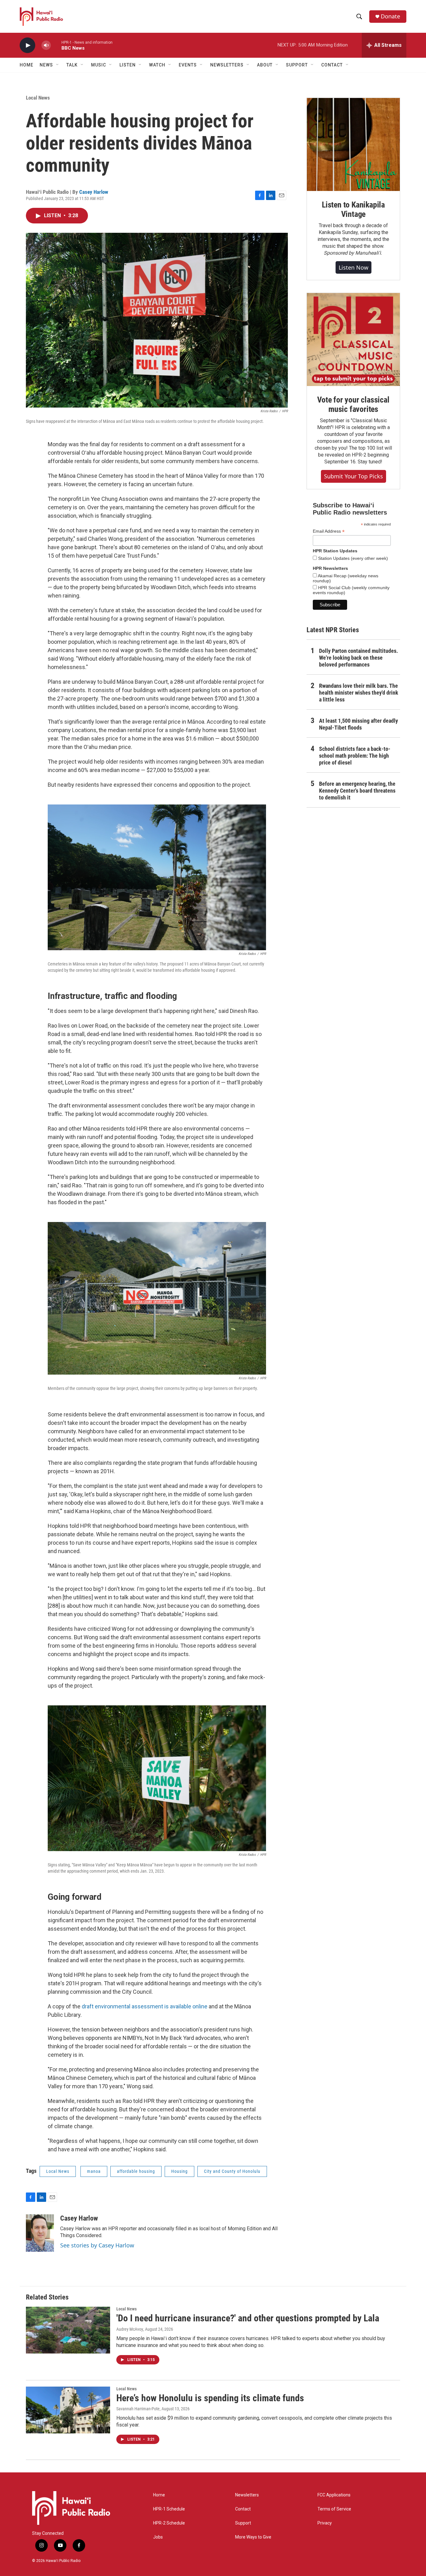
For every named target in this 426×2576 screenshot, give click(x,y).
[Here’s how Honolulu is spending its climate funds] (68, 2410)
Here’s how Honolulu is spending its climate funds (210, 2398)
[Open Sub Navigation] (58, 65)
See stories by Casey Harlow (97, 2245)
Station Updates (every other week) (352, 558)
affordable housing (136, 2171)
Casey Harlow (94, 192)
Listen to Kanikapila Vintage (353, 209)
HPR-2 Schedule (169, 2523)
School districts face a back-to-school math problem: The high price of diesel (355, 756)
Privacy (325, 2523)
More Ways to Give (253, 2537)
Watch (157, 65)
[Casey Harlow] (40, 2233)
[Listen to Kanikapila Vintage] (353, 144)
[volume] (46, 45)
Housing (179, 2171)
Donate (390, 16)
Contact (243, 2509)
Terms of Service (334, 2509)
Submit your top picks (353, 476)
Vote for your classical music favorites (353, 404)
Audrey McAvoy (130, 2329)
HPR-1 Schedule (169, 2509)
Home (27, 65)
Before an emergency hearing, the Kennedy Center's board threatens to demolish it (357, 791)
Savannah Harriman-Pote (138, 2409)
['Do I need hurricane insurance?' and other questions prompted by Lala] (68, 2330)
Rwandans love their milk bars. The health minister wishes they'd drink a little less (359, 693)
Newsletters (247, 2495)
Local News (38, 98)
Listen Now (353, 267)
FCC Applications (334, 2495)
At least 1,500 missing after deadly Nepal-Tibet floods (358, 724)
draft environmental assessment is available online (145, 2006)
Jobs (158, 2537)
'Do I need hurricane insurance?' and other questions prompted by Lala (248, 2318)
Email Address (329, 531)
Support (243, 2523)
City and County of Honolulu (232, 2171)
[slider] (56, 45)
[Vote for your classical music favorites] (353, 340)
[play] (27, 45)
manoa (94, 2171)
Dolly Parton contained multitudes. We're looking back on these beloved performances (358, 658)
